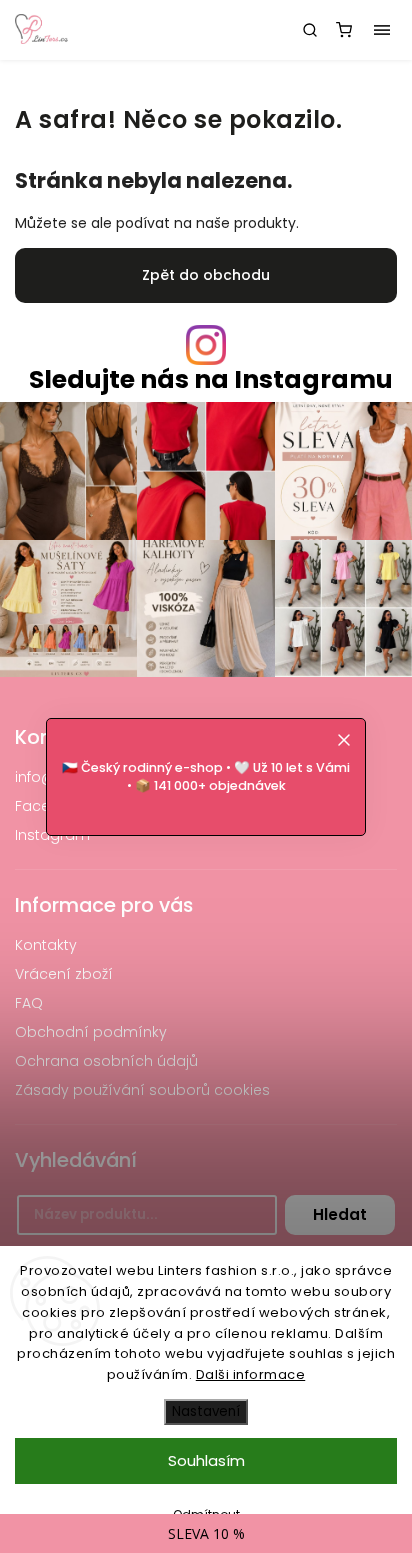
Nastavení (206, 1411)
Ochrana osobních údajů (106, 1061)
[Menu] (382, 30)
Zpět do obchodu (206, 275)
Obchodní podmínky (91, 1032)
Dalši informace (251, 1374)
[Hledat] (310, 30)
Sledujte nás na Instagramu (211, 379)
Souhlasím (206, 1460)
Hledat (340, 1214)
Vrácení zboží (64, 974)
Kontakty (46, 945)
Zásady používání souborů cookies (142, 1090)
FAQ (29, 1003)
